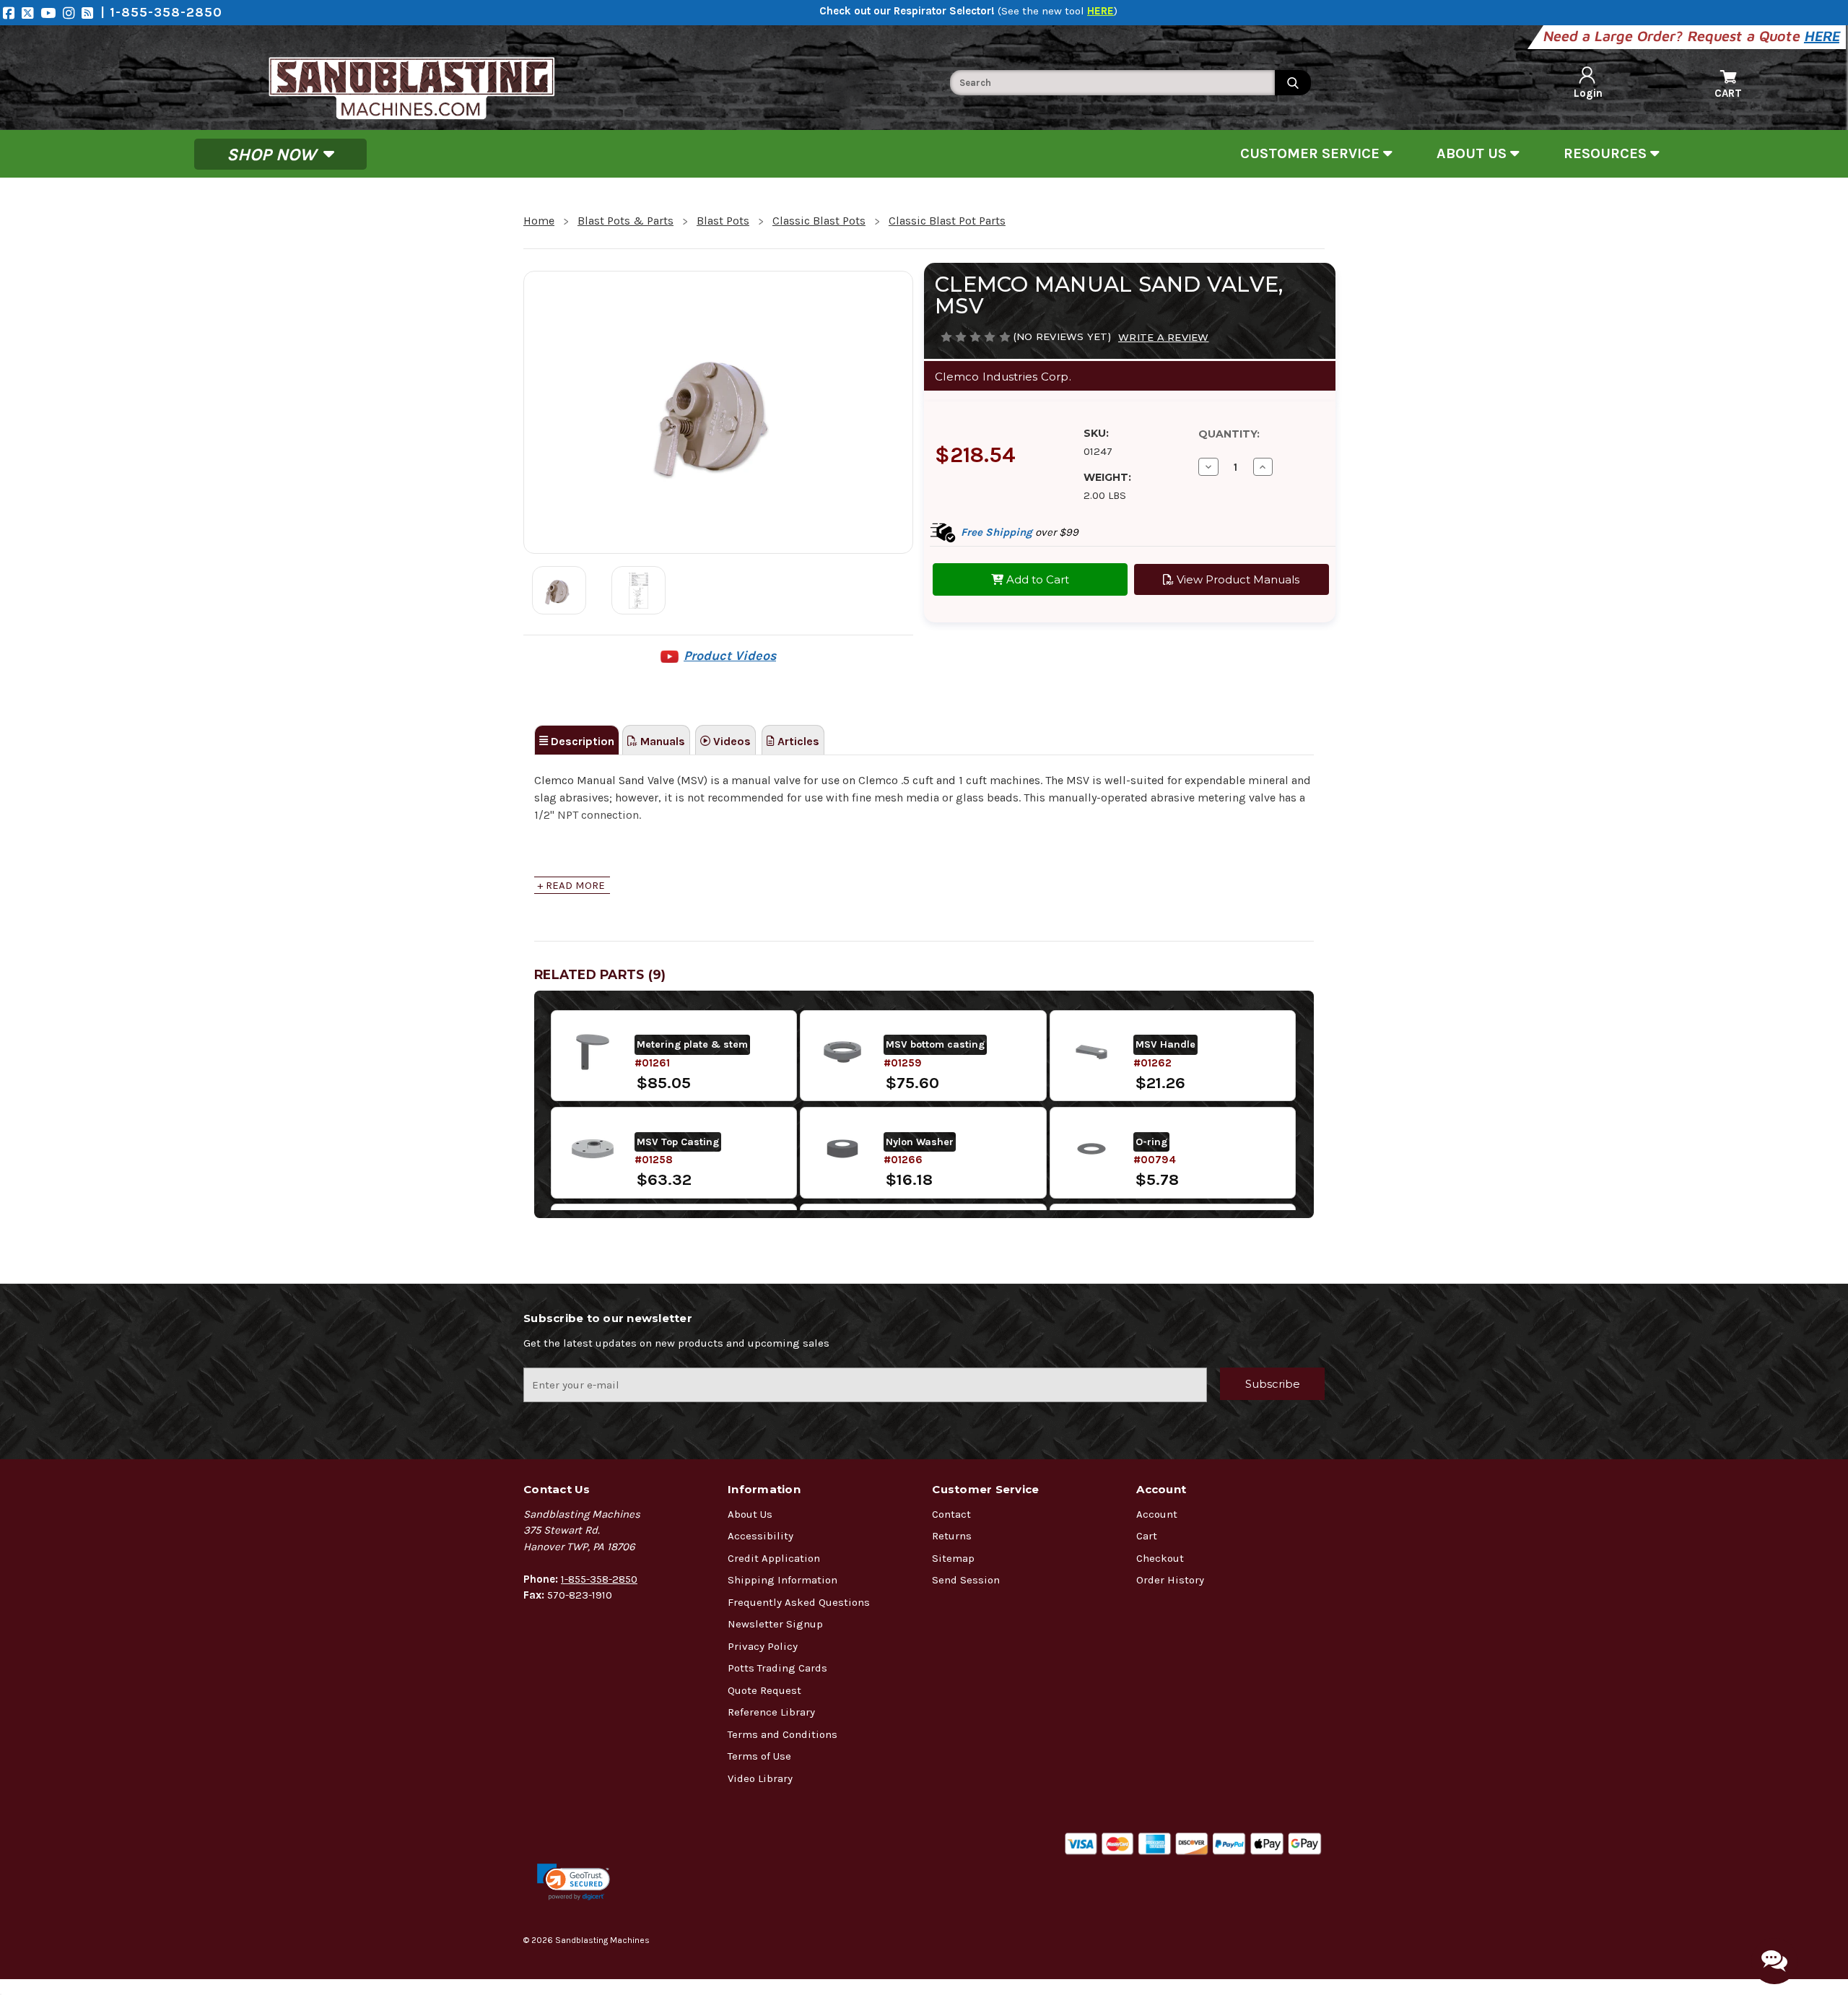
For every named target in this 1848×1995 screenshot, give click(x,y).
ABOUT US (1473, 153)
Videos (731, 741)
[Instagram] (72, 13)
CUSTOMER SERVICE (1312, 153)
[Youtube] (52, 13)
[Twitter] (31, 13)
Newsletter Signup (775, 1624)
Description (581, 741)
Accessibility (760, 1536)
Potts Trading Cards (777, 1668)
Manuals (661, 741)
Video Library (760, 1778)
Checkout (1160, 1558)
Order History (1170, 1580)
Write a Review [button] (1164, 337)
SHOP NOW (274, 154)
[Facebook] (12, 13)
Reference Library (771, 1712)
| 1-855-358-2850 (161, 12)
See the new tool (1058, 11)
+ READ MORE (571, 885)
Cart (1147, 1536)
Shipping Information (783, 1580)
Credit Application (774, 1558)
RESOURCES (1607, 153)
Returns (952, 1536)
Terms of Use (759, 1756)
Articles (797, 741)
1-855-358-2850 (599, 1579)
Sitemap (953, 1558)
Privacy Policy (763, 1646)
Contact (951, 1514)
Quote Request (764, 1690)
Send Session (966, 1580)
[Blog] (91, 13)
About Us (750, 1514)
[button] (574, 1882)
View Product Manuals (1237, 579)
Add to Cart (1036, 579)
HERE (1823, 36)
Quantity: (1229, 434)
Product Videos (730, 656)
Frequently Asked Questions (799, 1602)
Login (1588, 93)
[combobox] (1112, 83)
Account (1157, 1514)
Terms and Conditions (783, 1734)
